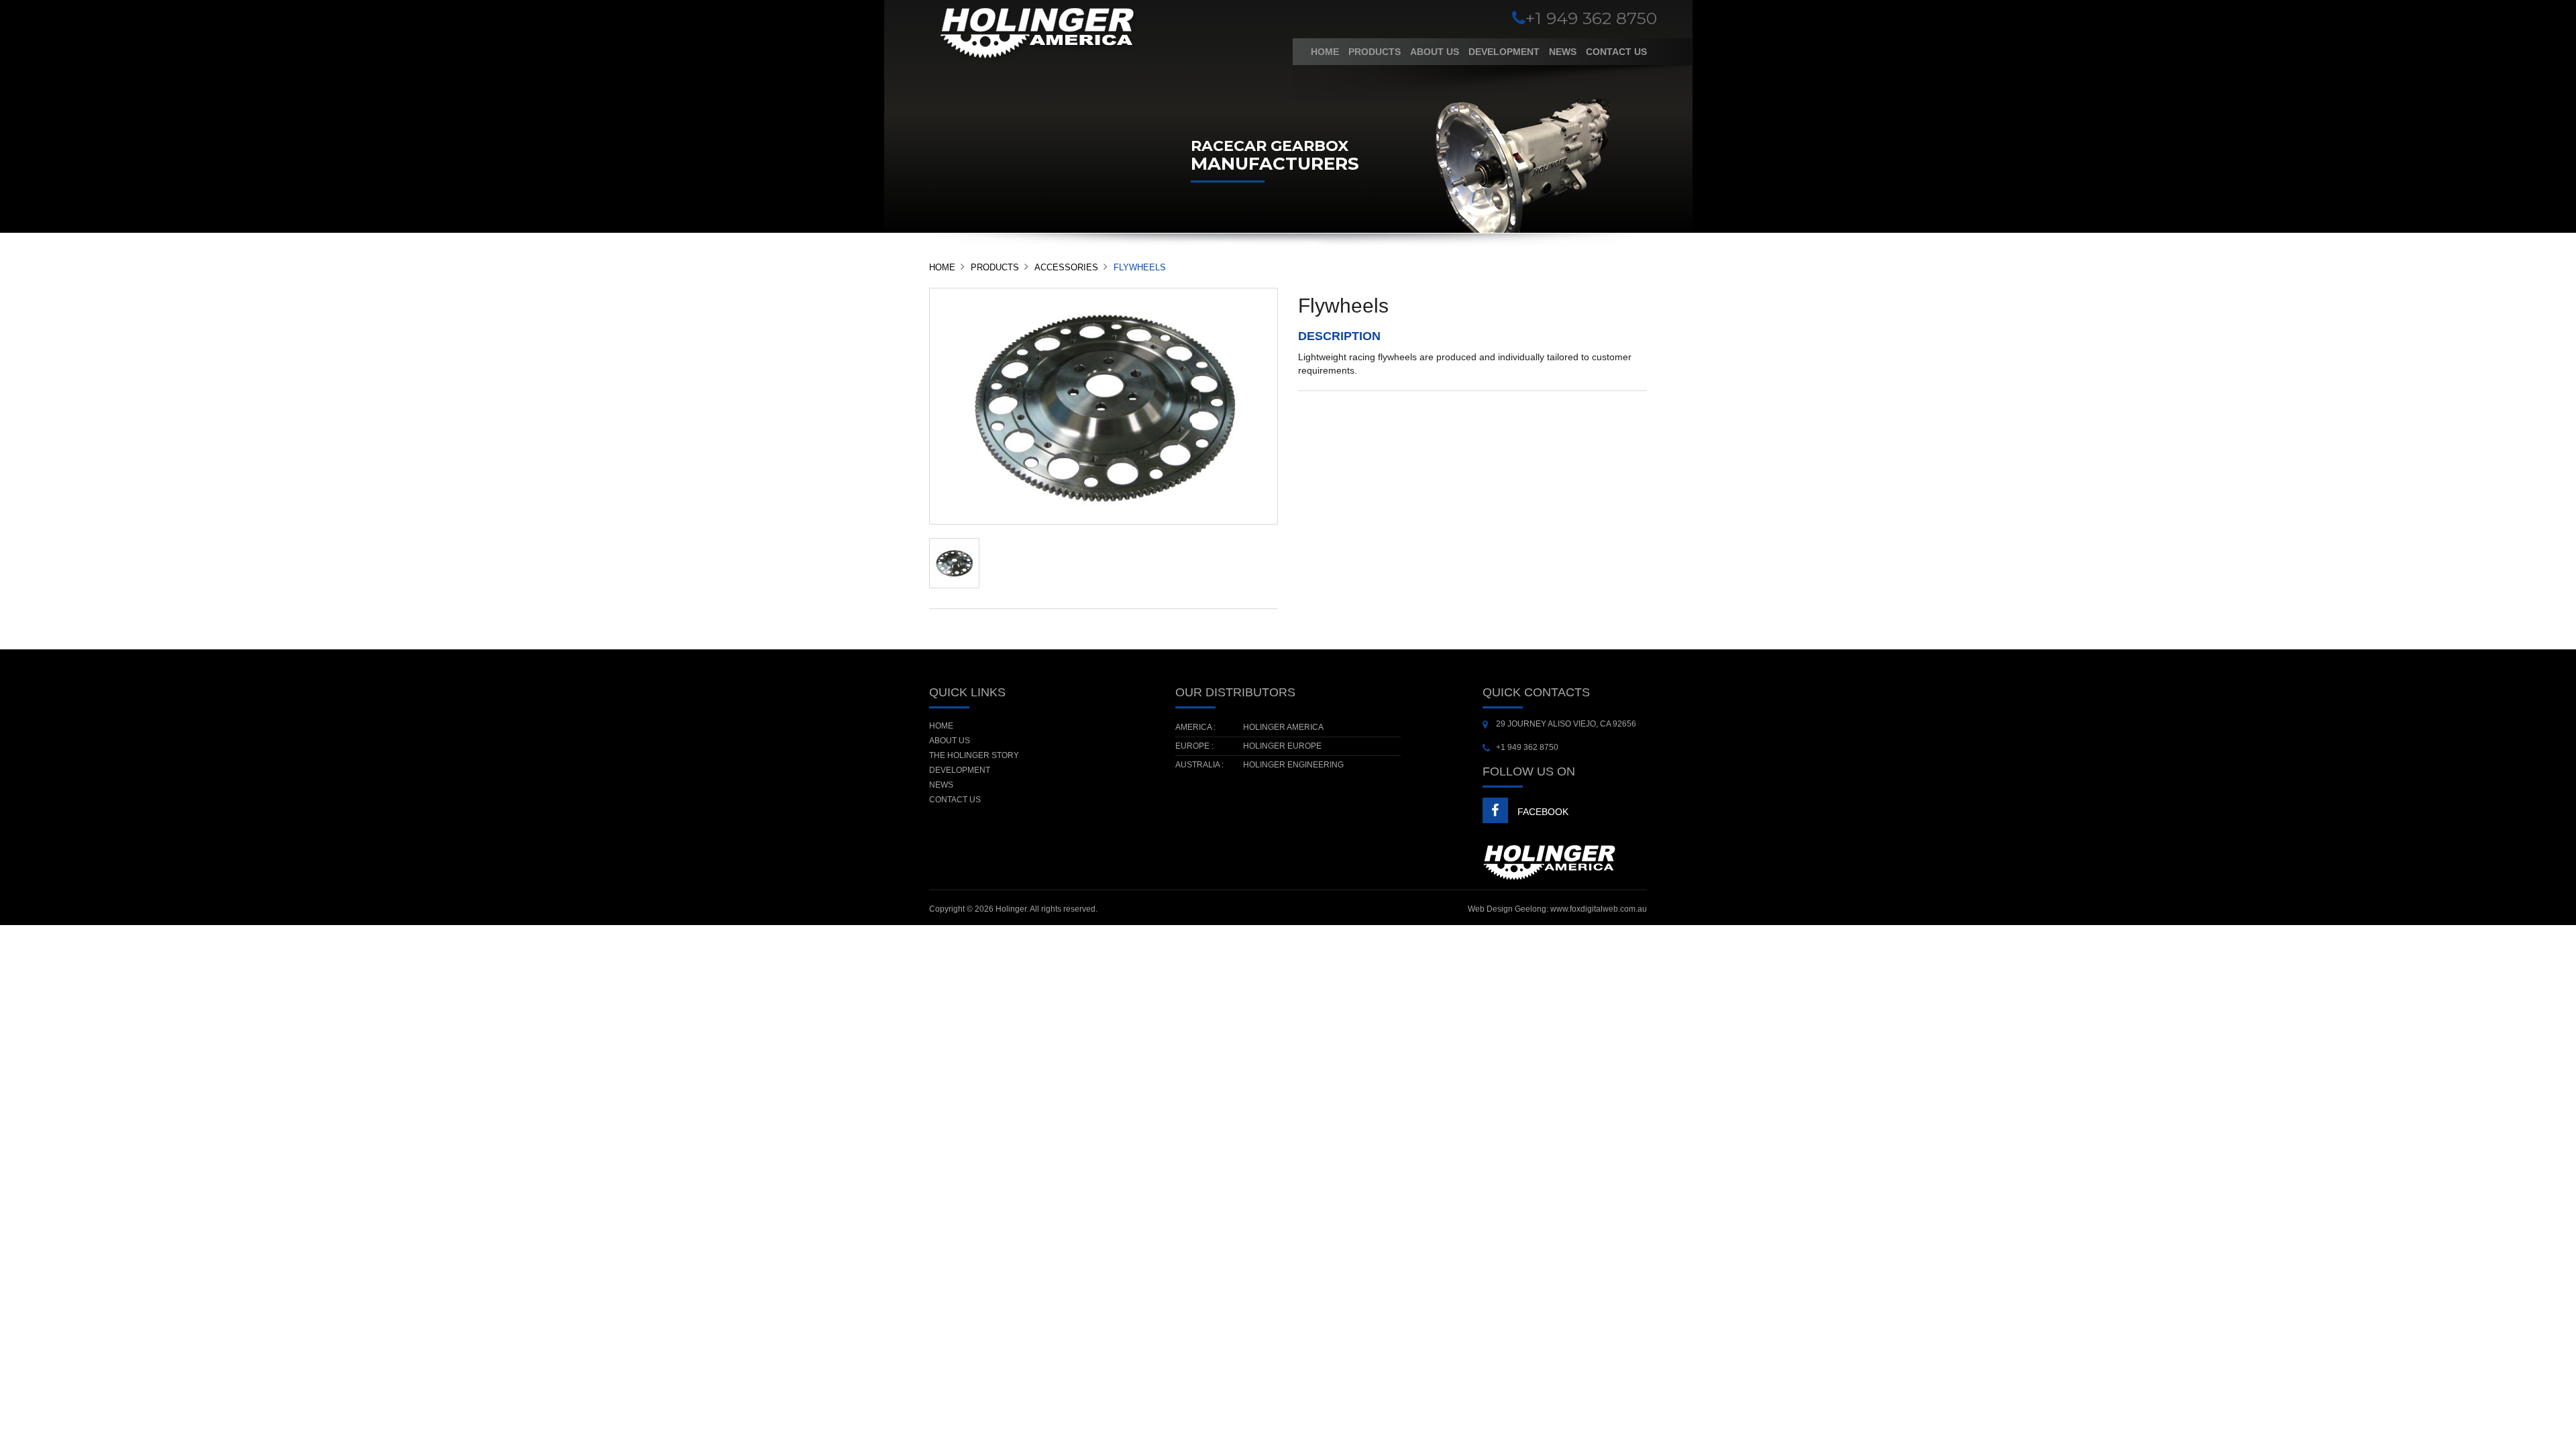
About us (1435, 52)
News (1563, 52)
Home (1325, 52)
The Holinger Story (974, 755)
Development (1504, 52)
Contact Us (1616, 52)
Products (1375, 52)
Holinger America (1283, 727)
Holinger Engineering (1293, 765)
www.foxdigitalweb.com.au (1599, 909)
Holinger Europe (1282, 746)
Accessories (1066, 267)
